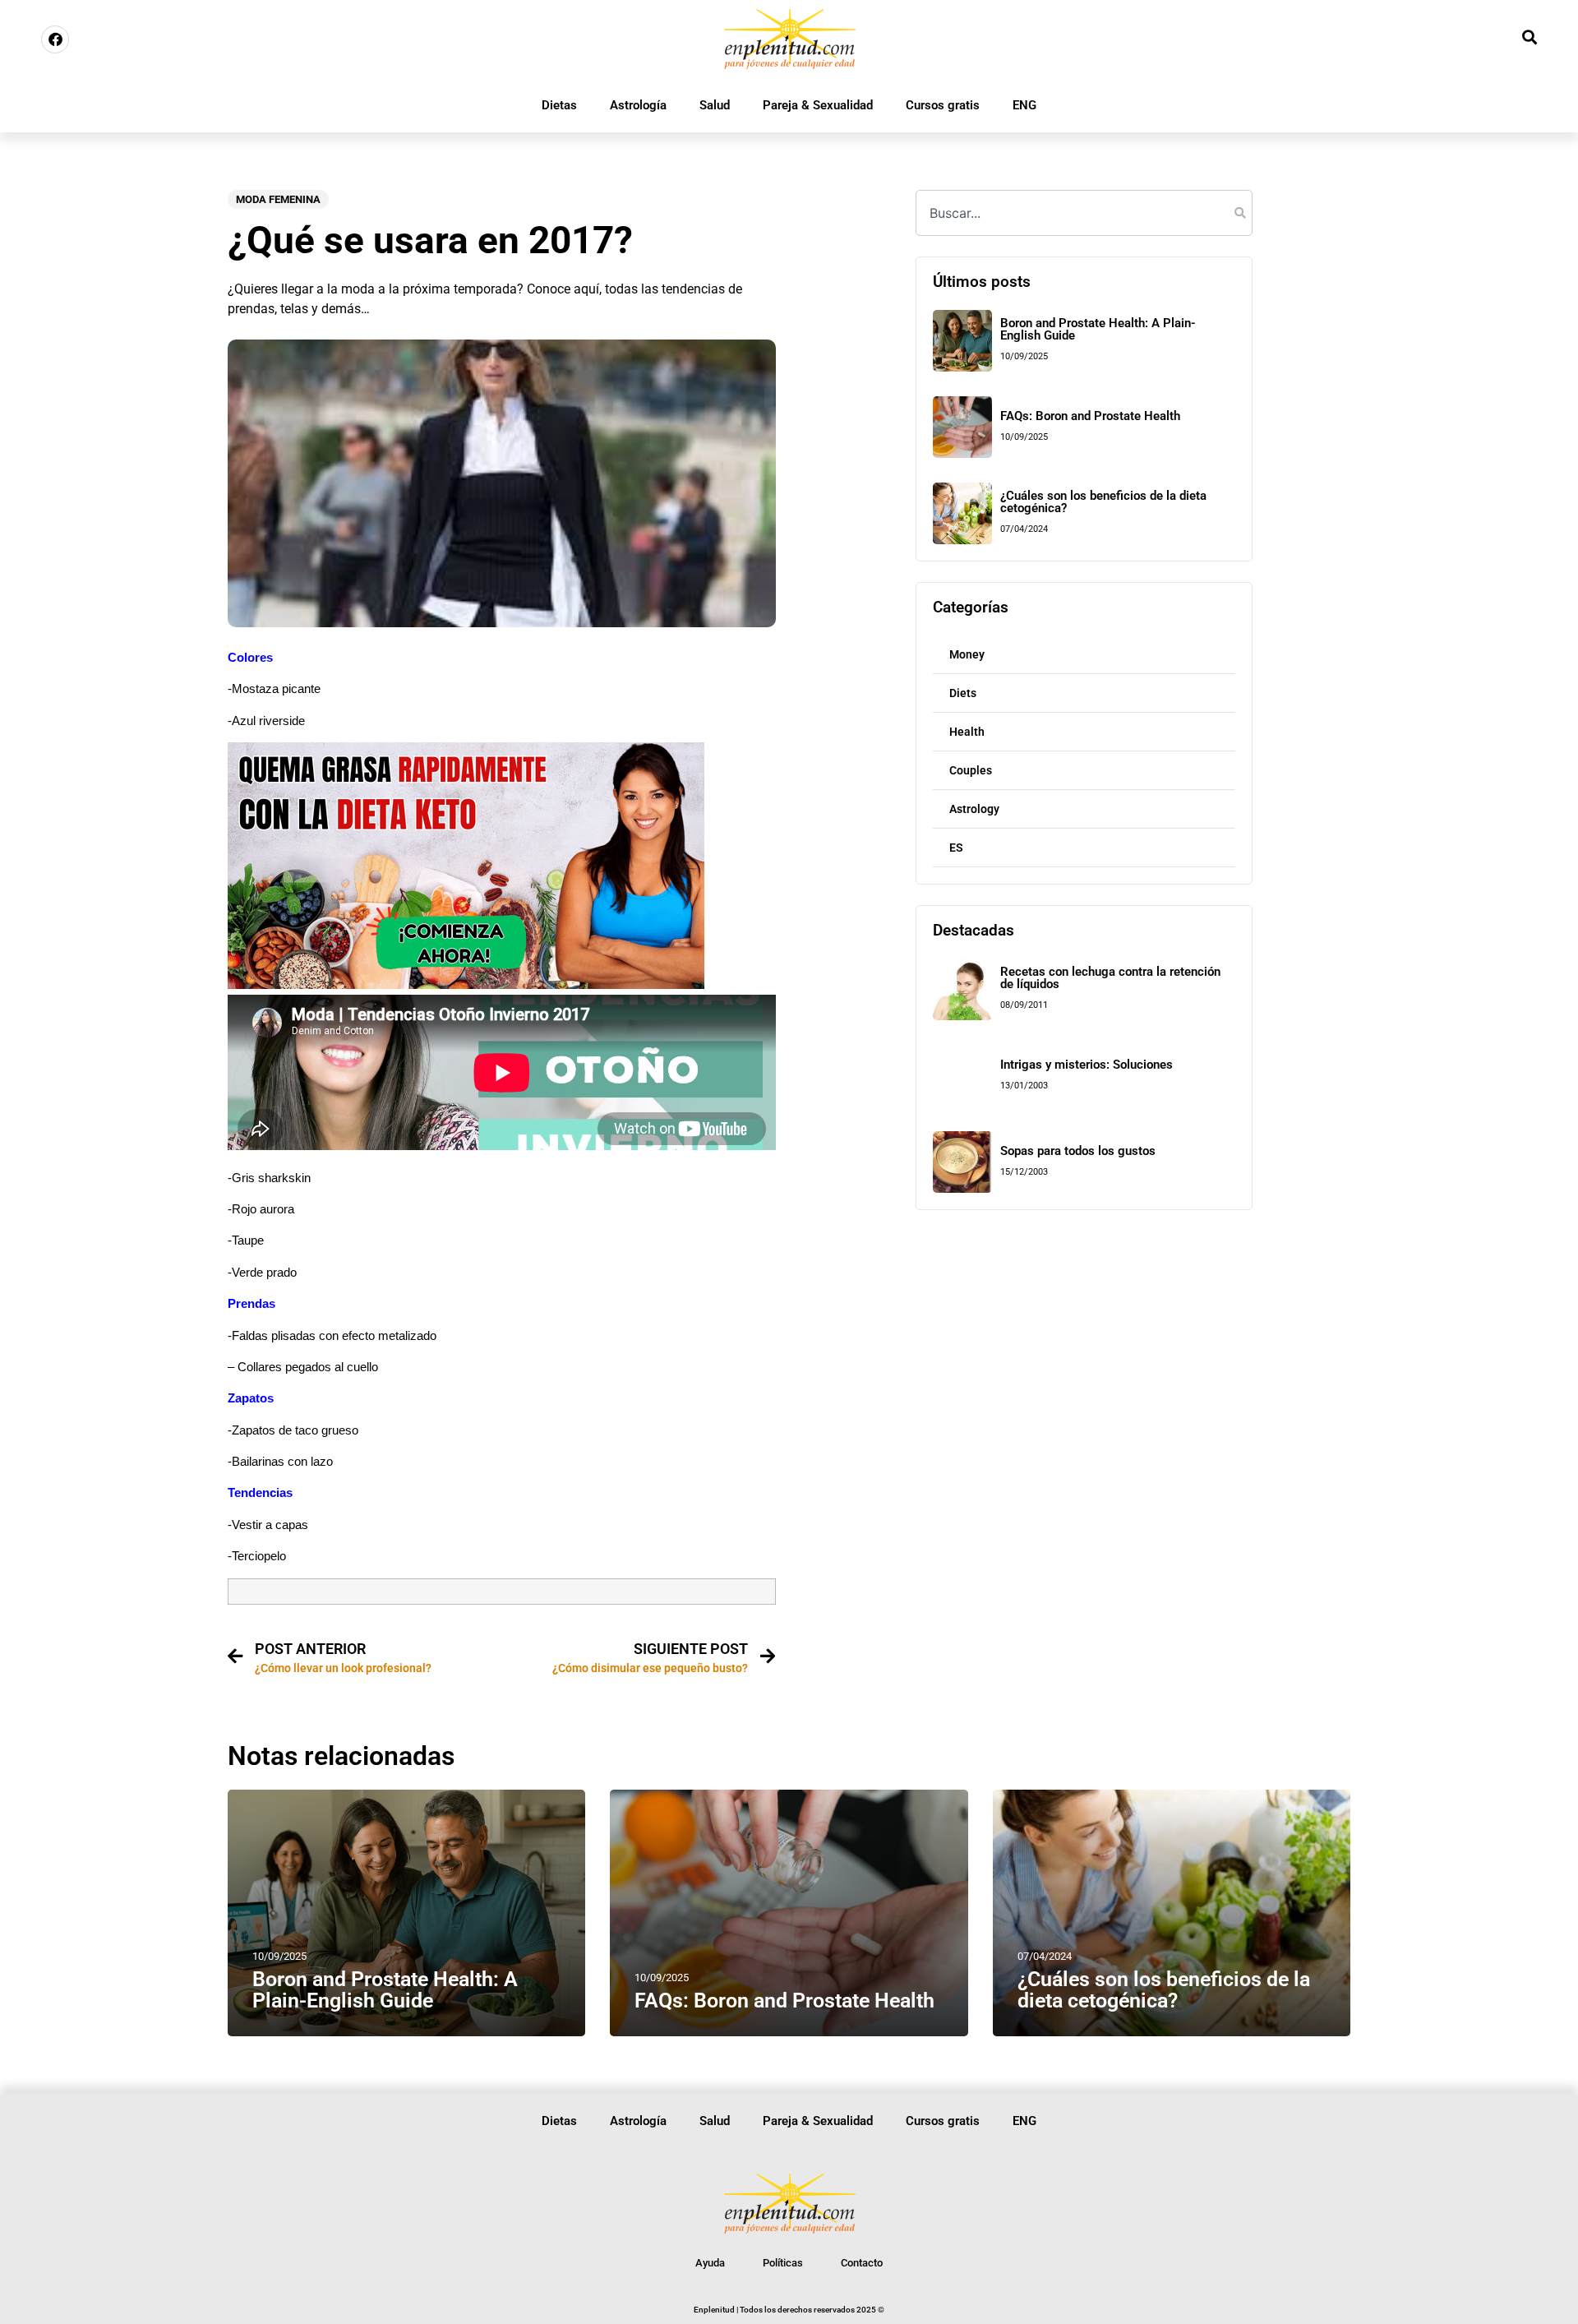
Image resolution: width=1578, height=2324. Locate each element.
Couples (971, 770)
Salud (715, 105)
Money (967, 654)
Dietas (559, 105)
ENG (1024, 105)
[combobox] (1084, 213)
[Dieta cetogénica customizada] (466, 984)
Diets (963, 693)
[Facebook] (55, 39)
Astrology (974, 809)
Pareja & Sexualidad (818, 105)
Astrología (638, 105)
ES (956, 848)
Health (967, 732)
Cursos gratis (943, 105)
